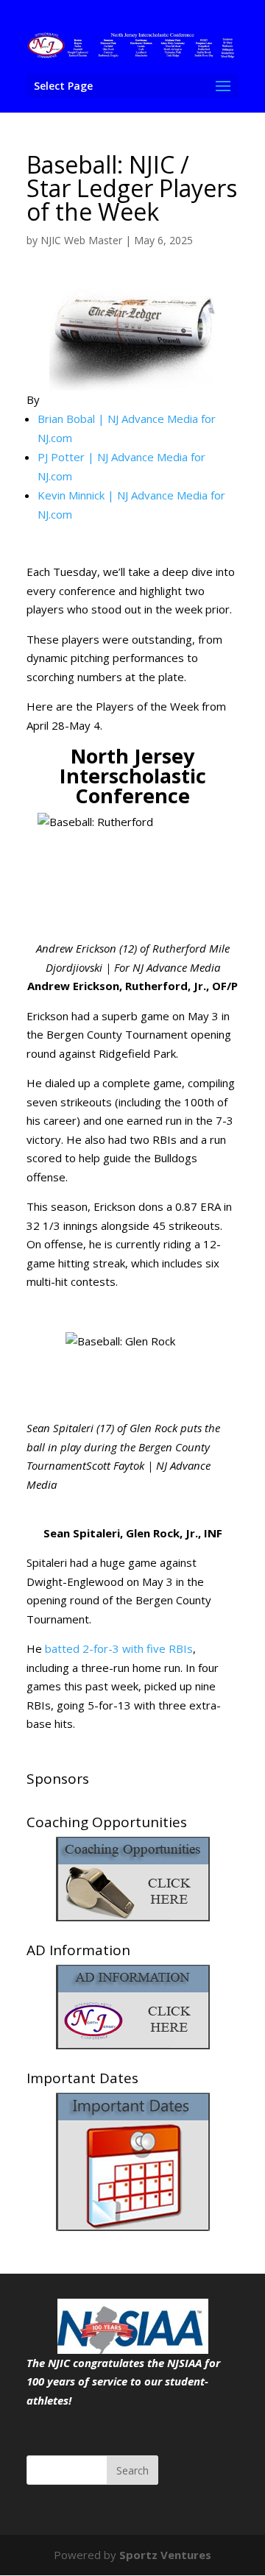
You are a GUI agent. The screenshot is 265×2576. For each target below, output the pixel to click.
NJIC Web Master (81, 240)
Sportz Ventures (165, 2555)
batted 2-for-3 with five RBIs (119, 1648)
